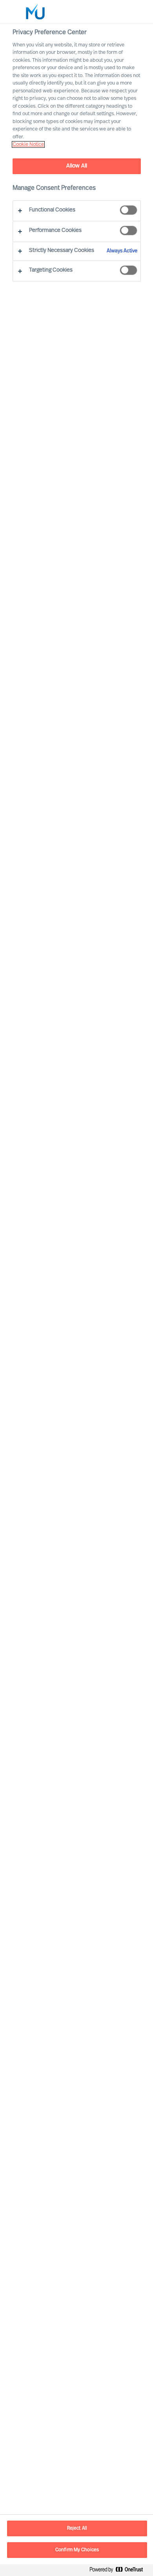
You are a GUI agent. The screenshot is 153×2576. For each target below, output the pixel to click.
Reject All (77, 2528)
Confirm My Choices (77, 2550)
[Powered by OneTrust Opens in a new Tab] (119, 2571)
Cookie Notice (28, 144)
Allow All (77, 166)
